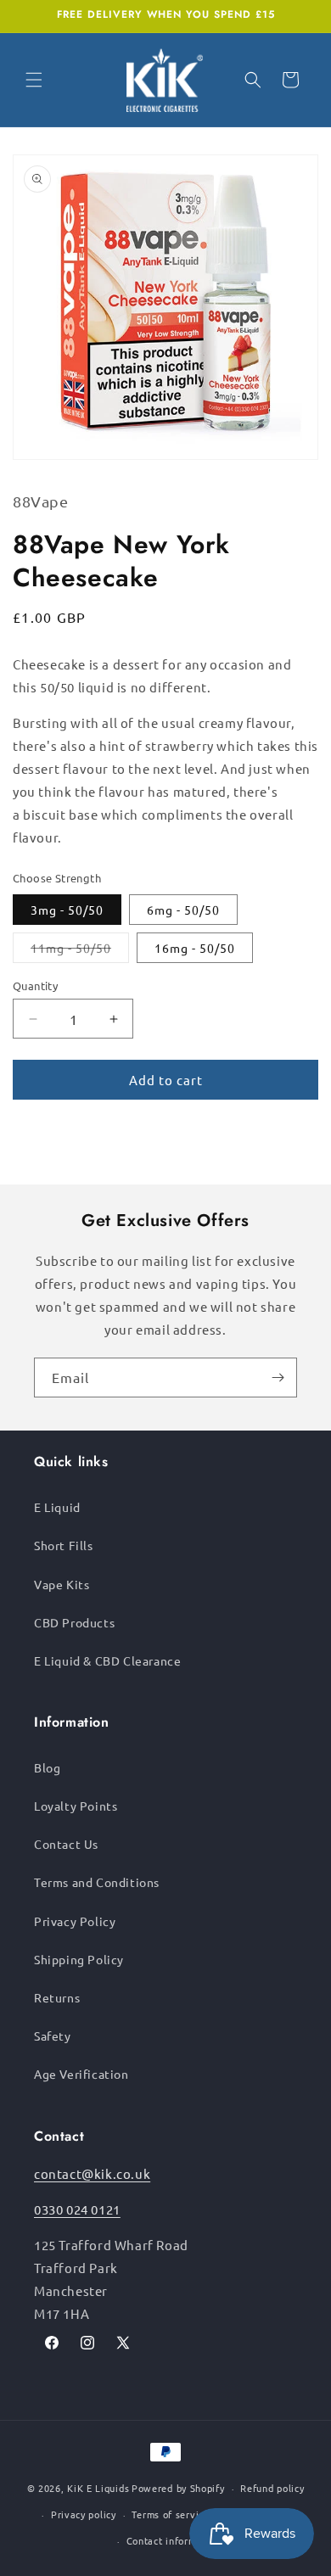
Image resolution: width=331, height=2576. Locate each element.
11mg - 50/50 (80, 951)
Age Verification (81, 2074)
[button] (34, 80)
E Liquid (57, 1507)
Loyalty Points (76, 1806)
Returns (57, 1997)
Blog (47, 1767)
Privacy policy (84, 2514)
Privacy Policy (75, 1921)
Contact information (174, 2540)
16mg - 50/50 (195, 948)
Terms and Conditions (97, 1882)
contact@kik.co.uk (92, 2173)
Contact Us (66, 1844)
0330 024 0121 (77, 2209)
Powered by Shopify (178, 2488)
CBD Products (74, 1622)
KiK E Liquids (98, 2488)
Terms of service (170, 2514)
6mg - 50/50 (183, 910)
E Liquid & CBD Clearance (107, 1660)
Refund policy (272, 2488)
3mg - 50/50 (67, 910)
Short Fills (64, 1545)
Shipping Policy (79, 1959)
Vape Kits (62, 1584)
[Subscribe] (278, 1378)
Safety (53, 2036)
